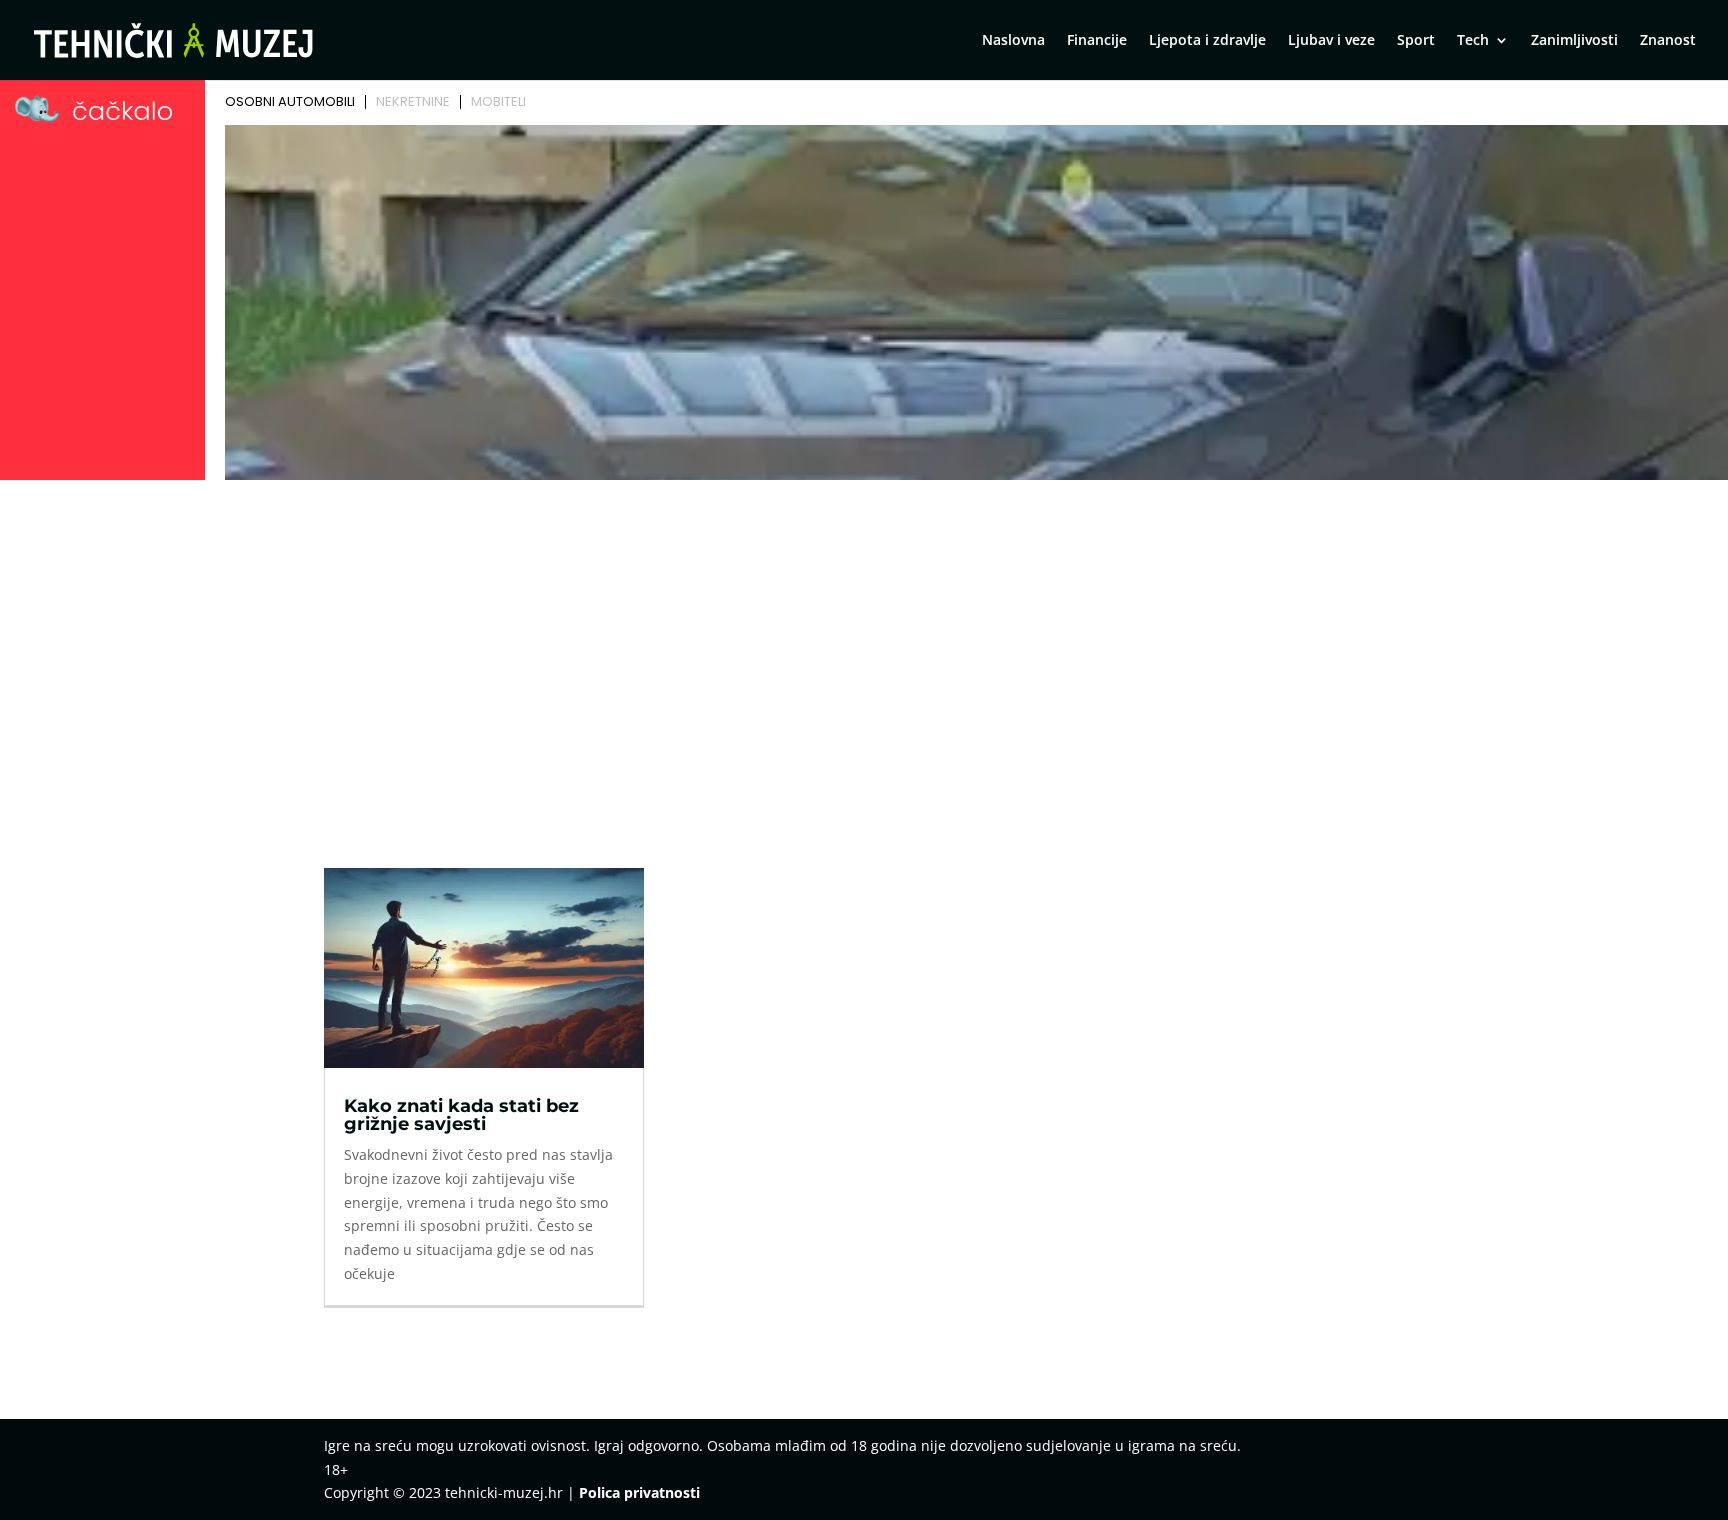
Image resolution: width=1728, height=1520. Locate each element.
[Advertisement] (864, 637)
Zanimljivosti (1574, 41)
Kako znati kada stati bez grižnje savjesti (461, 1115)
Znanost (1668, 41)
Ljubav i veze (1331, 41)
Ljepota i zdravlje (1207, 41)
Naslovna (1013, 41)
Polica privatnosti (639, 1492)
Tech (1473, 41)
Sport (1416, 41)
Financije (1097, 41)
